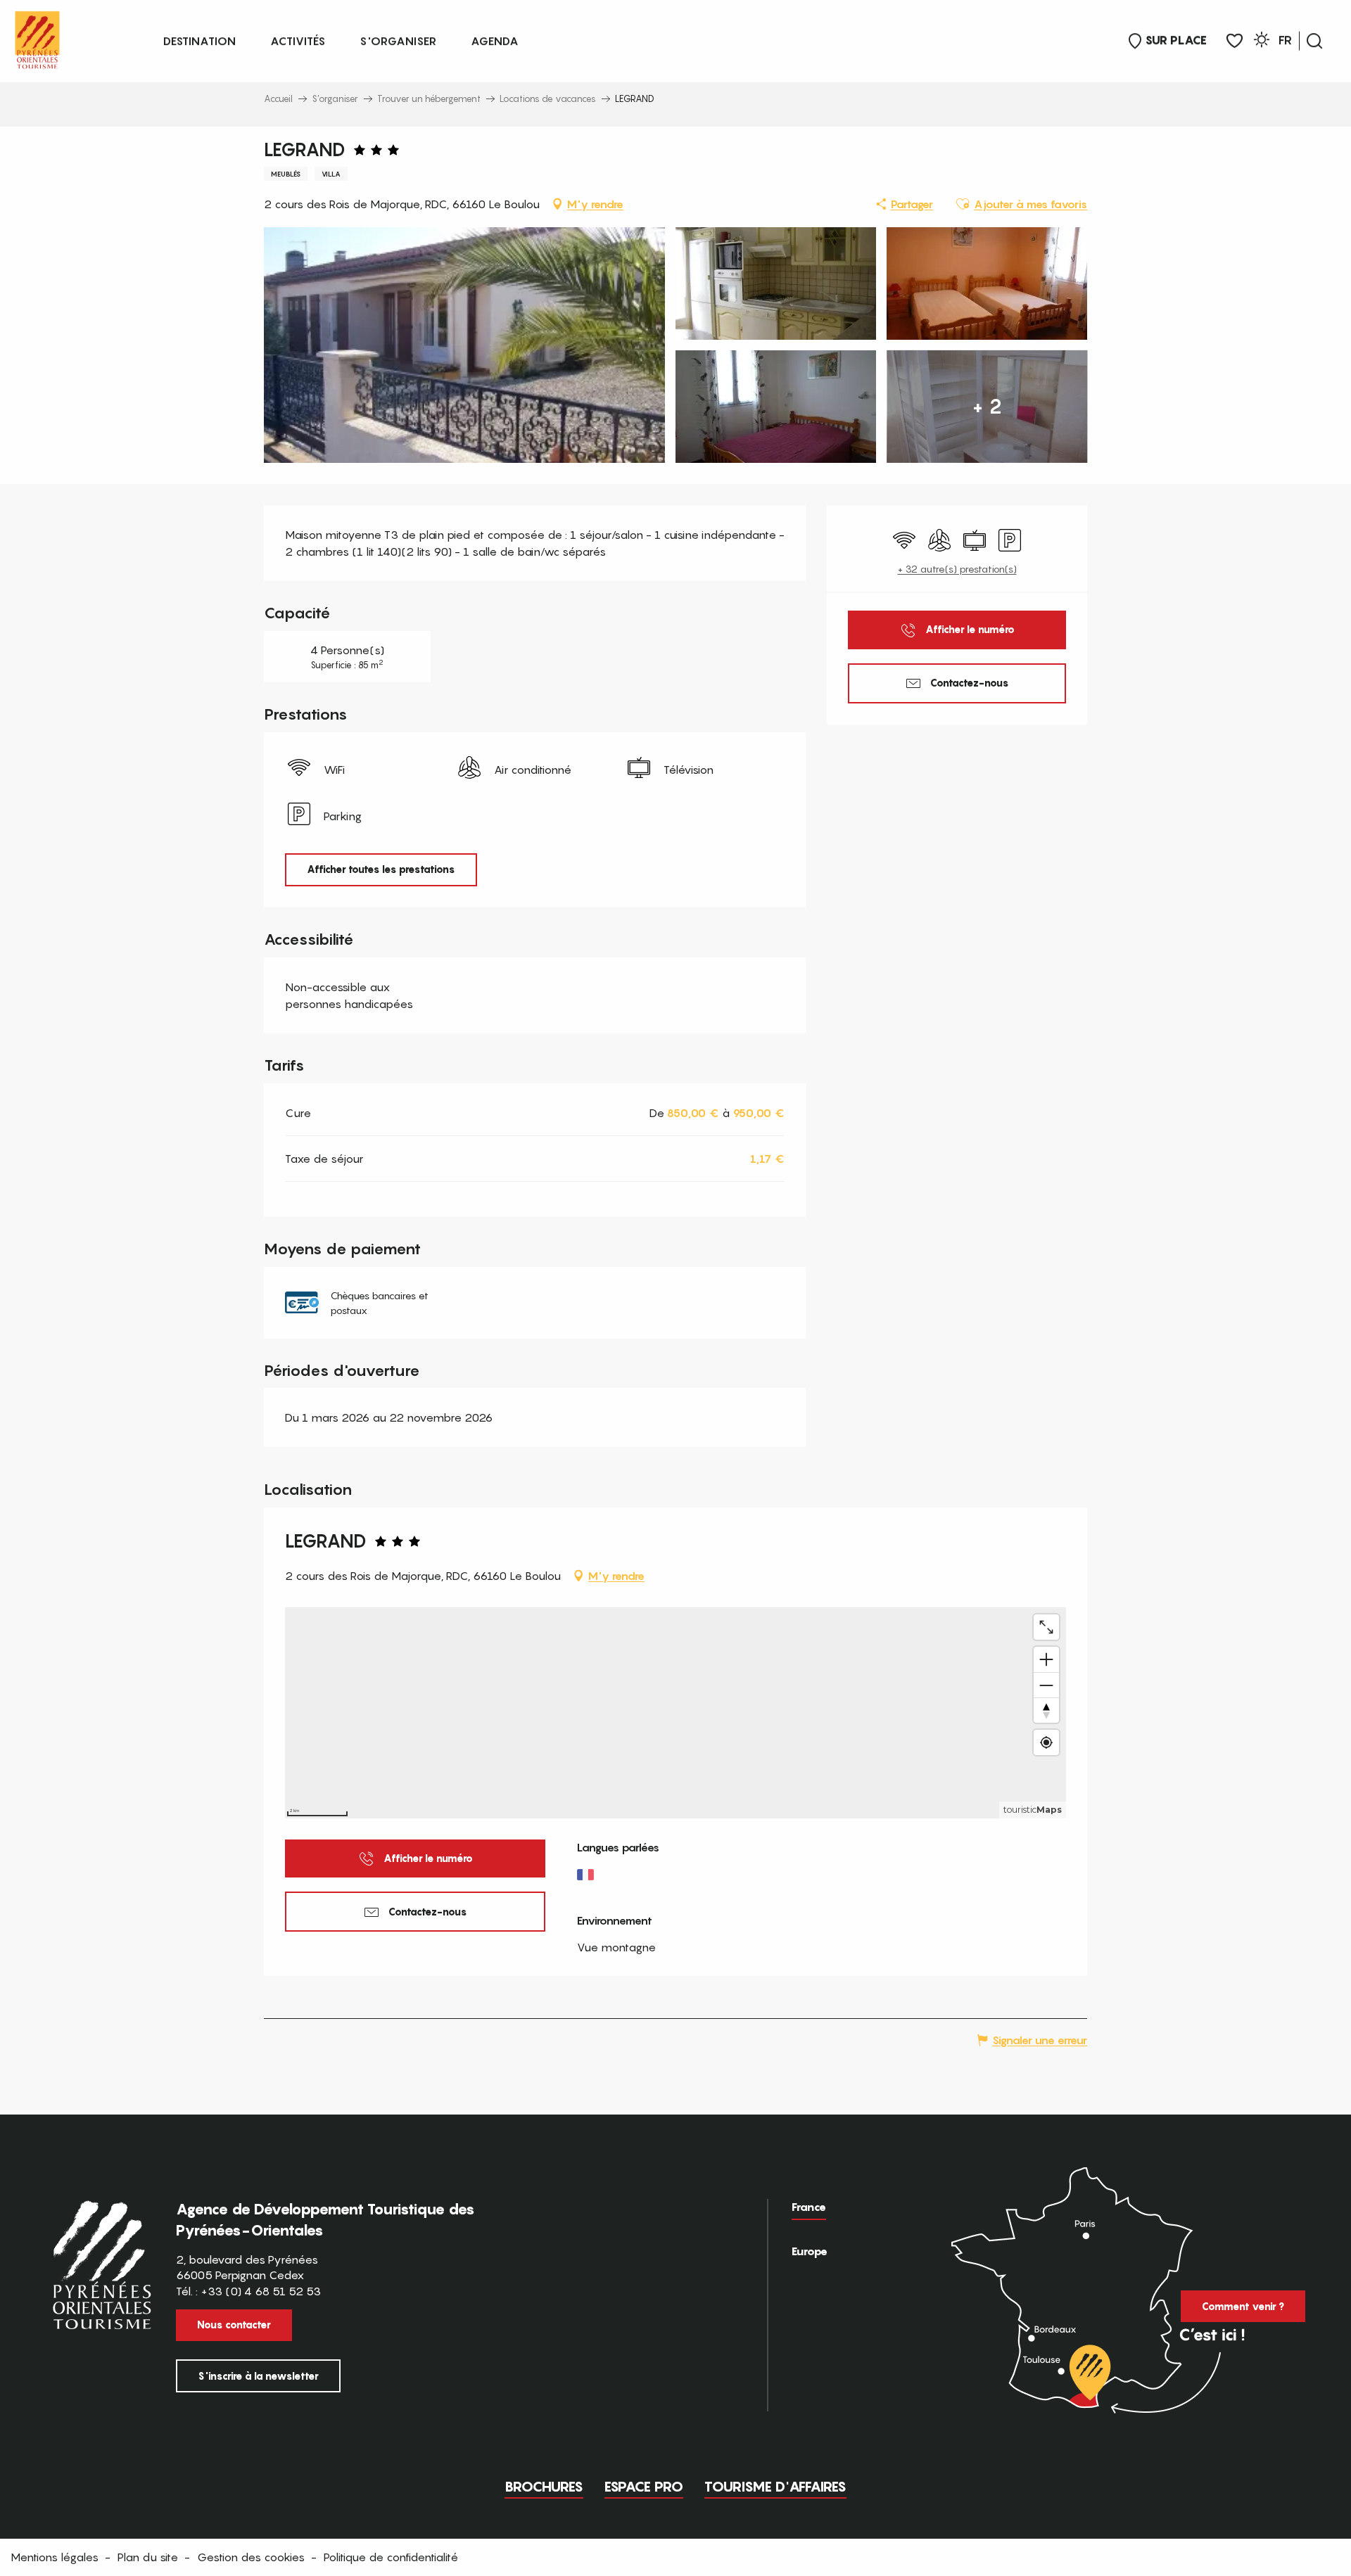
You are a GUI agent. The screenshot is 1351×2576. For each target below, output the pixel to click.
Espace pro (644, 2487)
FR (1285, 40)
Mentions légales (55, 2557)
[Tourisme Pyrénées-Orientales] (37, 37)
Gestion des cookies (251, 2557)
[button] (1314, 41)
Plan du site (148, 2557)
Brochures (544, 2487)
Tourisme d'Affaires (775, 2487)
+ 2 (987, 406)
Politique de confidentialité (391, 2557)
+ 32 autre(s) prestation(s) (957, 569)
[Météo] (1262, 42)
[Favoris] (1235, 41)
